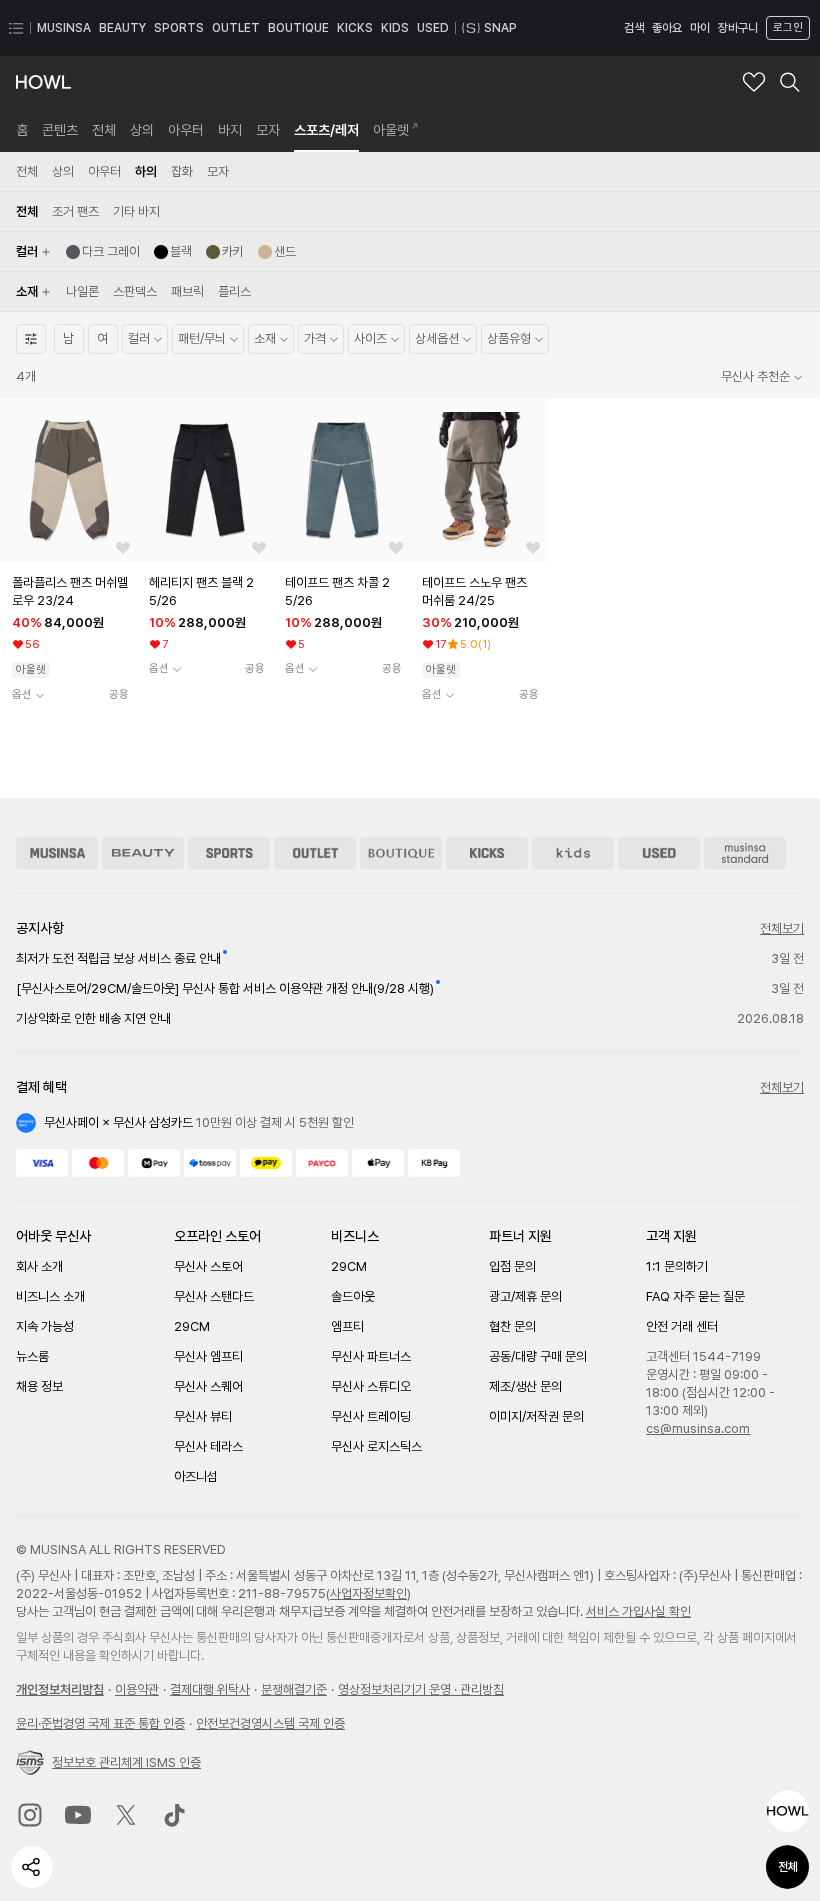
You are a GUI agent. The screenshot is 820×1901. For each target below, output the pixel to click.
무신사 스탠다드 (214, 1296)
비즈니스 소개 (50, 1296)
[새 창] (30, 1815)
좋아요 (667, 28)
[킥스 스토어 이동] (487, 853)
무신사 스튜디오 (371, 1386)
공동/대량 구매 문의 (538, 1356)
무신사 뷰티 (203, 1416)
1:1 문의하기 (677, 1266)
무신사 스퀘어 (208, 1386)
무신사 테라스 (208, 1446)
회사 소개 (39, 1266)
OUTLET (236, 28)
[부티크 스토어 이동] (401, 853)
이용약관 (137, 1689)
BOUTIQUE (298, 28)
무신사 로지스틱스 (376, 1446)
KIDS (395, 28)
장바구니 (738, 28)
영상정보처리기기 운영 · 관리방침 (421, 1689)
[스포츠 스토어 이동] (229, 853)
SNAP (500, 28)
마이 (700, 28)
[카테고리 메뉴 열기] (16, 28)
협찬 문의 (512, 1326)
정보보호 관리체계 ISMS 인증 (126, 1762)
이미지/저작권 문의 (536, 1416)
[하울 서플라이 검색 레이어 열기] (790, 82)
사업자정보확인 (368, 1593)
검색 (634, 28)
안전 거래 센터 (682, 1326)
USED (433, 28)
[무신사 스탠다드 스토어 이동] (745, 853)
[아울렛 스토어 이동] (315, 853)
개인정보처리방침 (60, 1689)
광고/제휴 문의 (525, 1296)
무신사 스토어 (208, 1266)
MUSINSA (64, 28)
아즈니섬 (196, 1476)
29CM (192, 1326)
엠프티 (347, 1326)
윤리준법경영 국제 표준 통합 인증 (100, 1723)
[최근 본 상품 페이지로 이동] (788, 1811)
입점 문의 (512, 1266)
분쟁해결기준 (294, 1689)
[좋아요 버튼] (123, 548)
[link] (22, 130)
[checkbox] (103, 252)
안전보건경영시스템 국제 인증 (270, 1723)
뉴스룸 (32, 1356)
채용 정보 (39, 1386)
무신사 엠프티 (208, 1356)
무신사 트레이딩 (371, 1416)
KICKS (355, 28)
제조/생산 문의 (525, 1386)
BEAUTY (122, 28)
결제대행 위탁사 (210, 1689)
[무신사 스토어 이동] (57, 853)
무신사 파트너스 (371, 1356)
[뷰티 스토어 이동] (143, 853)
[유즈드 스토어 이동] (659, 853)
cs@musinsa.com (698, 1428)
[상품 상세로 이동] (68, 480)
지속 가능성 (45, 1326)
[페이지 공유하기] (32, 1867)
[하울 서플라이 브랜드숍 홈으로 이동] (43, 82)
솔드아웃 (353, 1296)
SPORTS (179, 28)
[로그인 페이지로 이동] (786, 28)
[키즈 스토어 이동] (573, 853)
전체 (788, 1867)
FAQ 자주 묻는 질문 (695, 1296)
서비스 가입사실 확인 (638, 1611)
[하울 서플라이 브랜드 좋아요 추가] (754, 82)
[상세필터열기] (31, 339)
